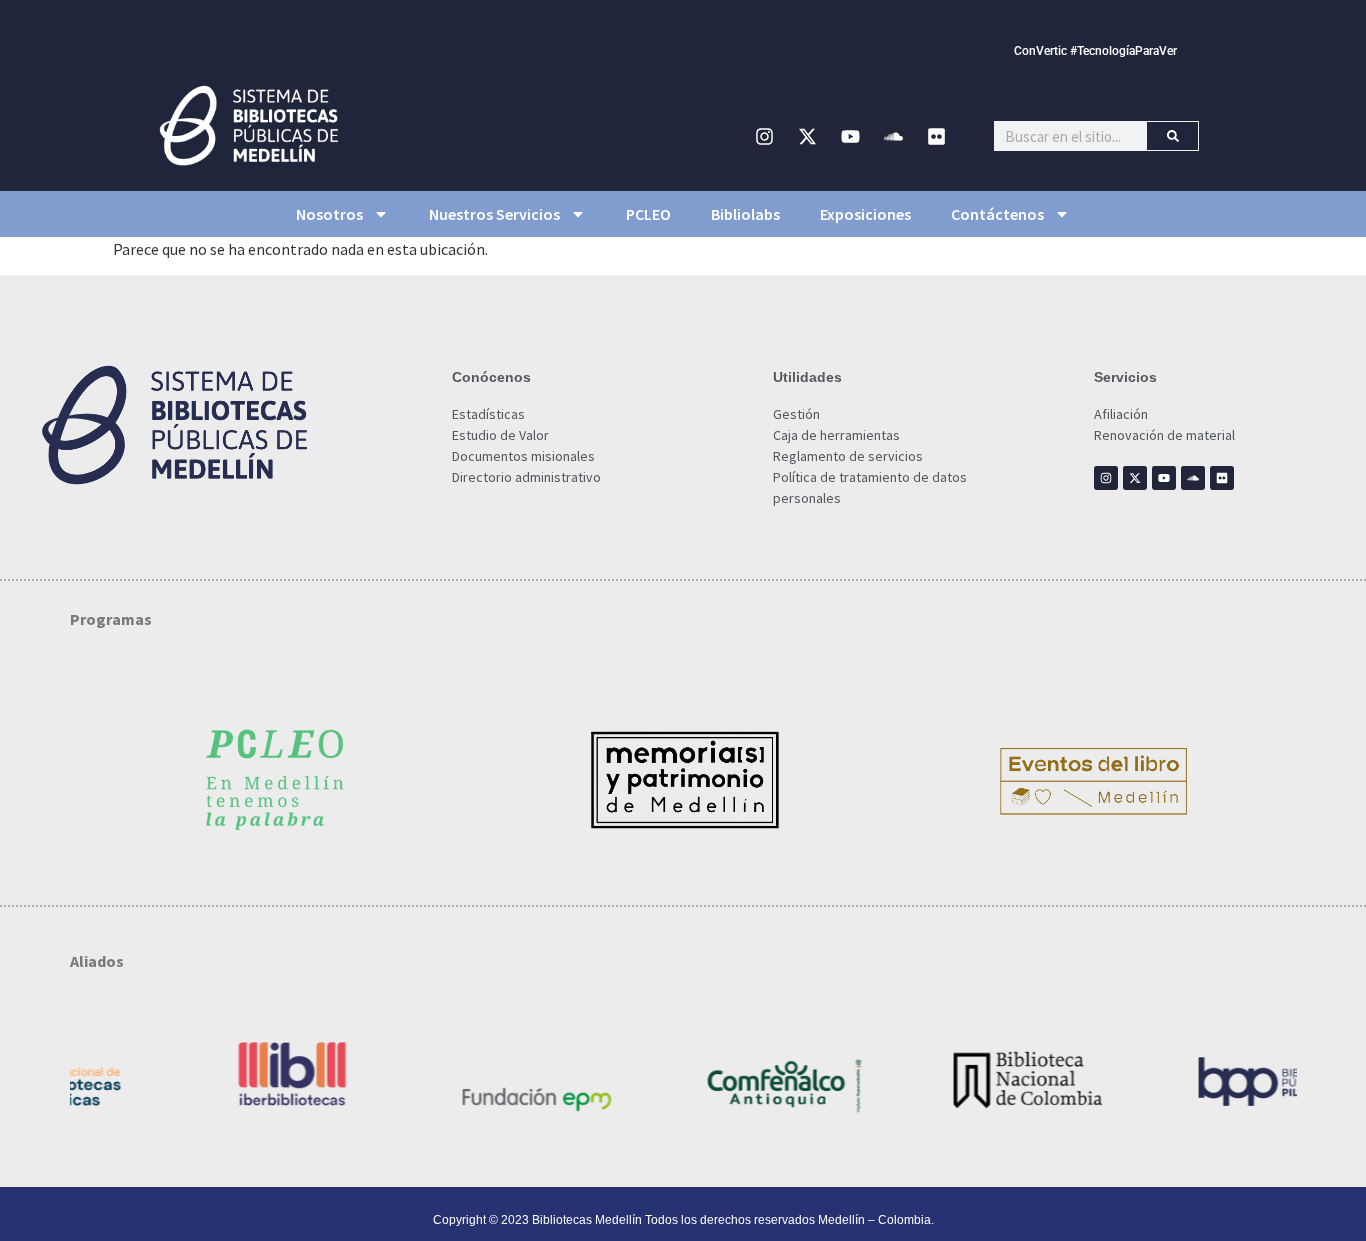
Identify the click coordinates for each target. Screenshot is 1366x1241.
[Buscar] (1172, 136)
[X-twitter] (808, 136)
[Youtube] (851, 136)
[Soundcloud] (894, 136)
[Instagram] (765, 136)
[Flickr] (937, 136)
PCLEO (648, 214)
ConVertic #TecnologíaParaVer (1095, 51)
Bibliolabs (745, 214)
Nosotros (329, 214)
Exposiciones (865, 214)
